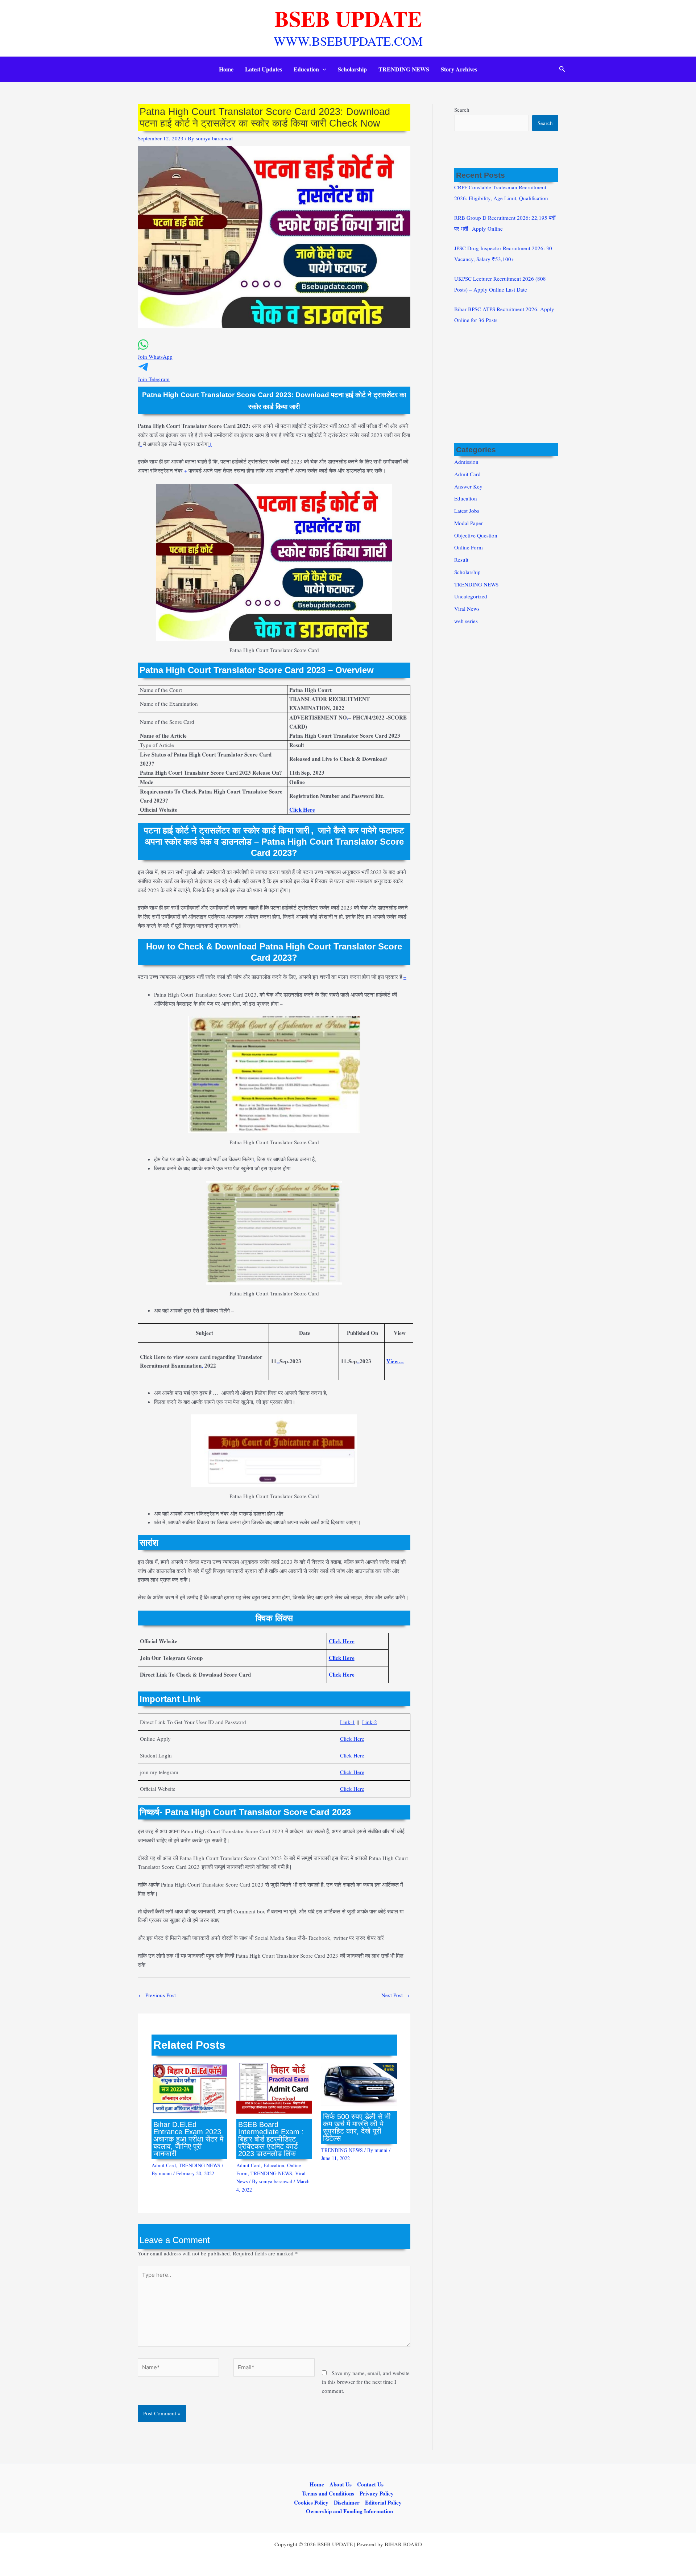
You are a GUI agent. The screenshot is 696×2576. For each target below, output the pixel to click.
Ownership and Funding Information (349, 2511)
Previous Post (157, 1995)
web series (466, 621)
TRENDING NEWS (404, 69)
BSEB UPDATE (348, 18)
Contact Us (370, 2484)
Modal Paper (469, 523)
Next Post (395, 1995)
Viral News (467, 609)
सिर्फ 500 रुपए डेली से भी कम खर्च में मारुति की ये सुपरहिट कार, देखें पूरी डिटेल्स (357, 2127)
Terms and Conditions (328, 2493)
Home (226, 69)
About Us (341, 2484)
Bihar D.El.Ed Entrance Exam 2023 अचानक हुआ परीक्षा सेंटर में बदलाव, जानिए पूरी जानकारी (188, 2139)
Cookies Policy (311, 2502)
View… (395, 1361)
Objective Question (476, 535)
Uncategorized (471, 596)
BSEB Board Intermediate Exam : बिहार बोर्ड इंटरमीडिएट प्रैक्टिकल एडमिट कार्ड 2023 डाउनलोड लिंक (271, 2139)
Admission (466, 462)
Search (462, 110)
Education (306, 69)
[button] (323, 69)
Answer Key (468, 486)
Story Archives (459, 69)
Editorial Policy (383, 2502)
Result (461, 560)
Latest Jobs (467, 511)
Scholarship (352, 69)
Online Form (469, 547)
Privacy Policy (377, 2493)
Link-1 (347, 1722)
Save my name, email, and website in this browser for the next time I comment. (366, 2382)
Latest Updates (264, 69)
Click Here (352, 1739)
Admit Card (164, 2165)
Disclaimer (347, 2502)
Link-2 (370, 1722)
